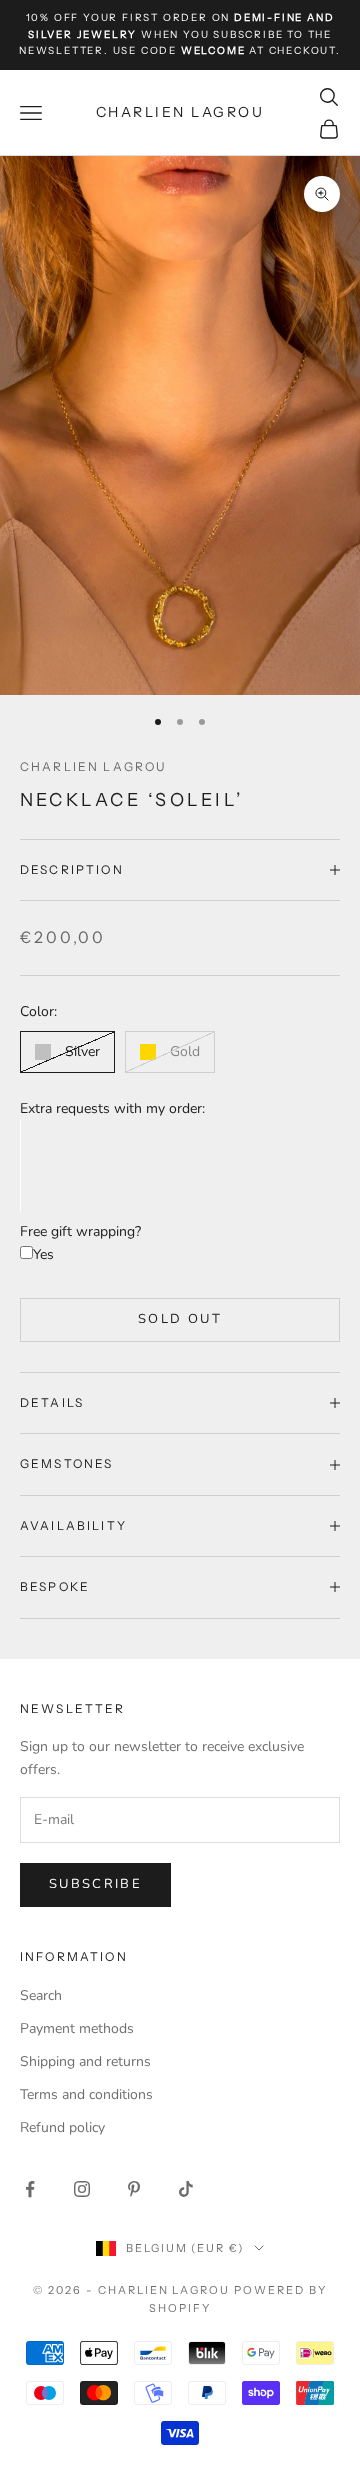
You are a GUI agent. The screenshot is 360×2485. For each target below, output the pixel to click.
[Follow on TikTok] (186, 2189)
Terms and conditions (86, 2094)
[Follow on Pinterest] (134, 2189)
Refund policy (62, 2127)
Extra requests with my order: (112, 1108)
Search (41, 1995)
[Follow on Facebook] (30, 2189)
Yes (43, 1254)
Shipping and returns (85, 2061)
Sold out (180, 1319)
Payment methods (77, 2028)
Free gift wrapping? (80, 1231)
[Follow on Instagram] (82, 2189)
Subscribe (95, 1884)
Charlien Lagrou (93, 766)
